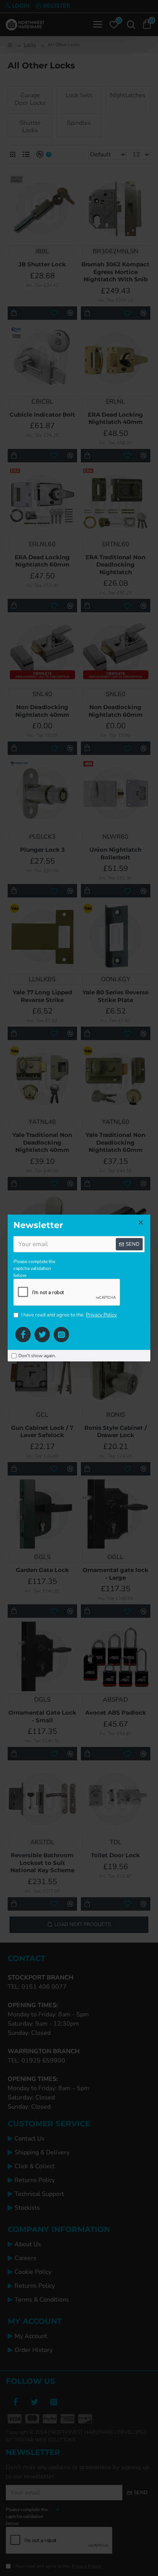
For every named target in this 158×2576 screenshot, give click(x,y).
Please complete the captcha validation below (34, 1268)
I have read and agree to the (69, 1315)
